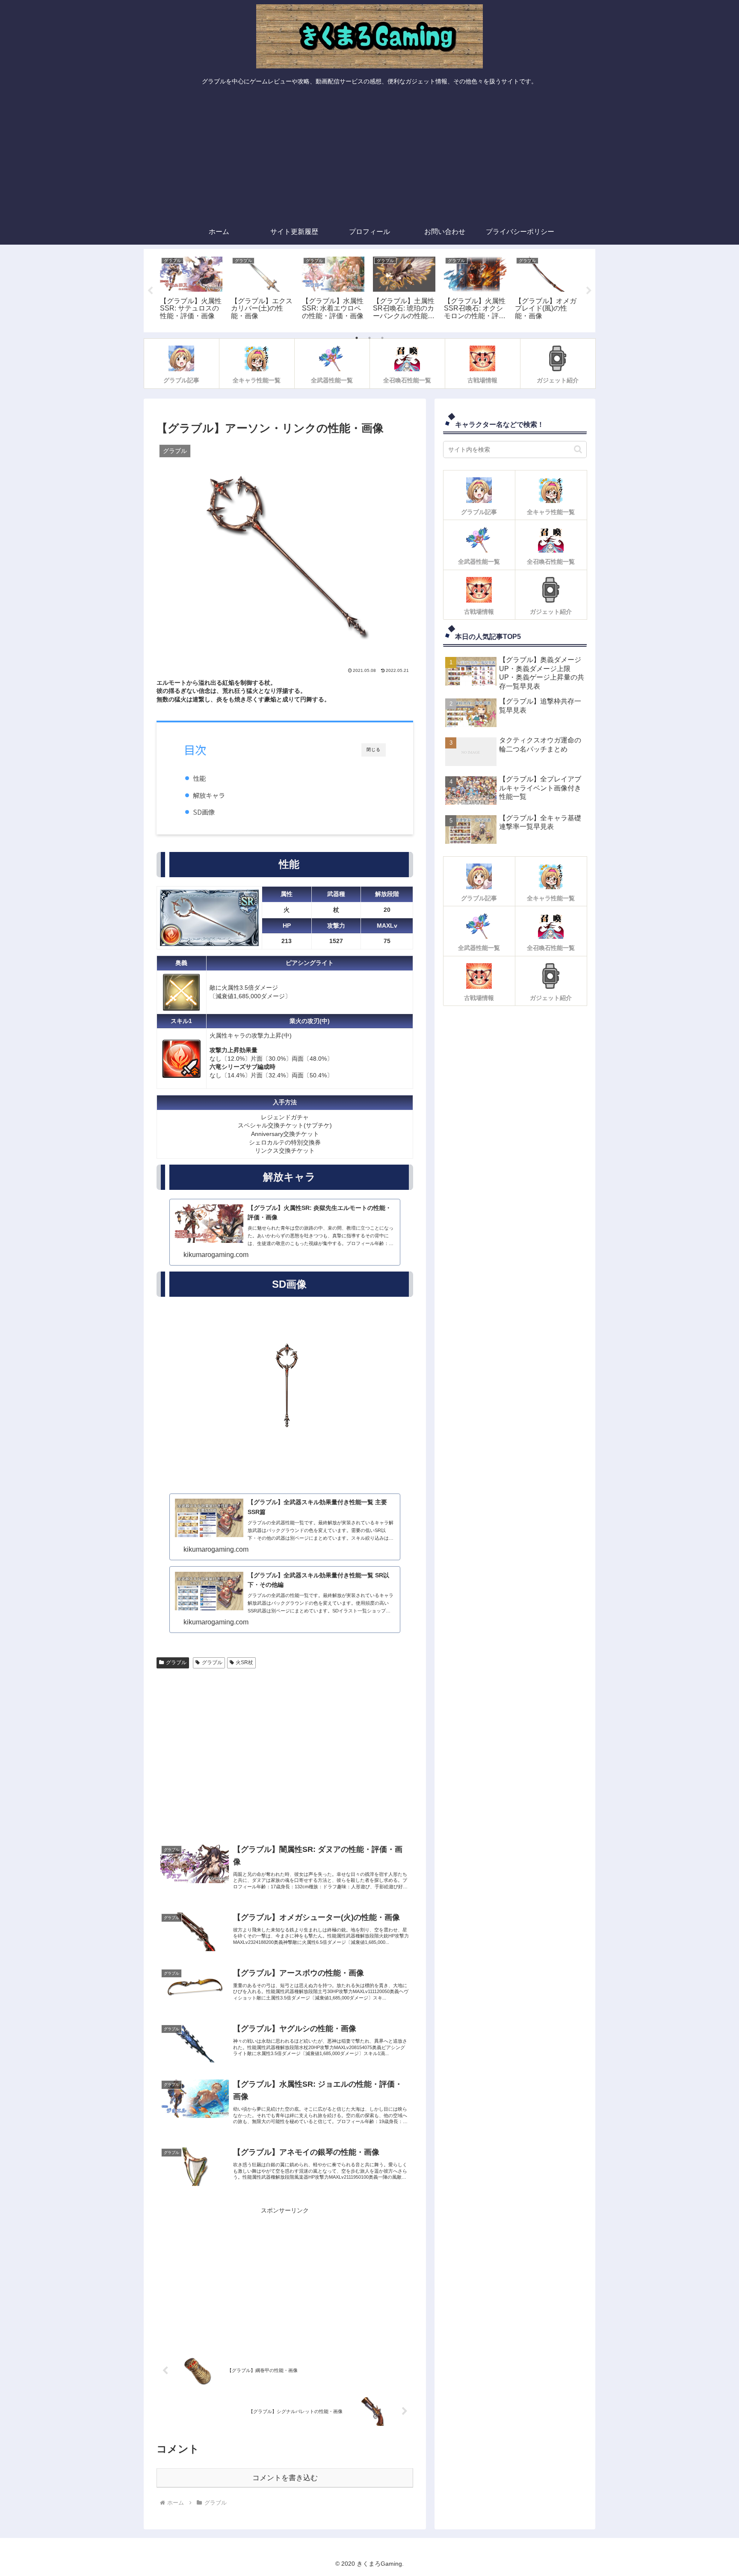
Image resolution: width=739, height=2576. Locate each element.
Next (589, 291)
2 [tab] (369, 338)
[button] (578, 449)
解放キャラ (209, 796)
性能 (199, 778)
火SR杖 (244, 1662)
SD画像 (204, 812)
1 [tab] (357, 338)
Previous (150, 291)
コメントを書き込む (285, 2478)
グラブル (176, 1662)
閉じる (374, 750)
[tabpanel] (191, 289)
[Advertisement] (369, 155)
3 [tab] (382, 338)
